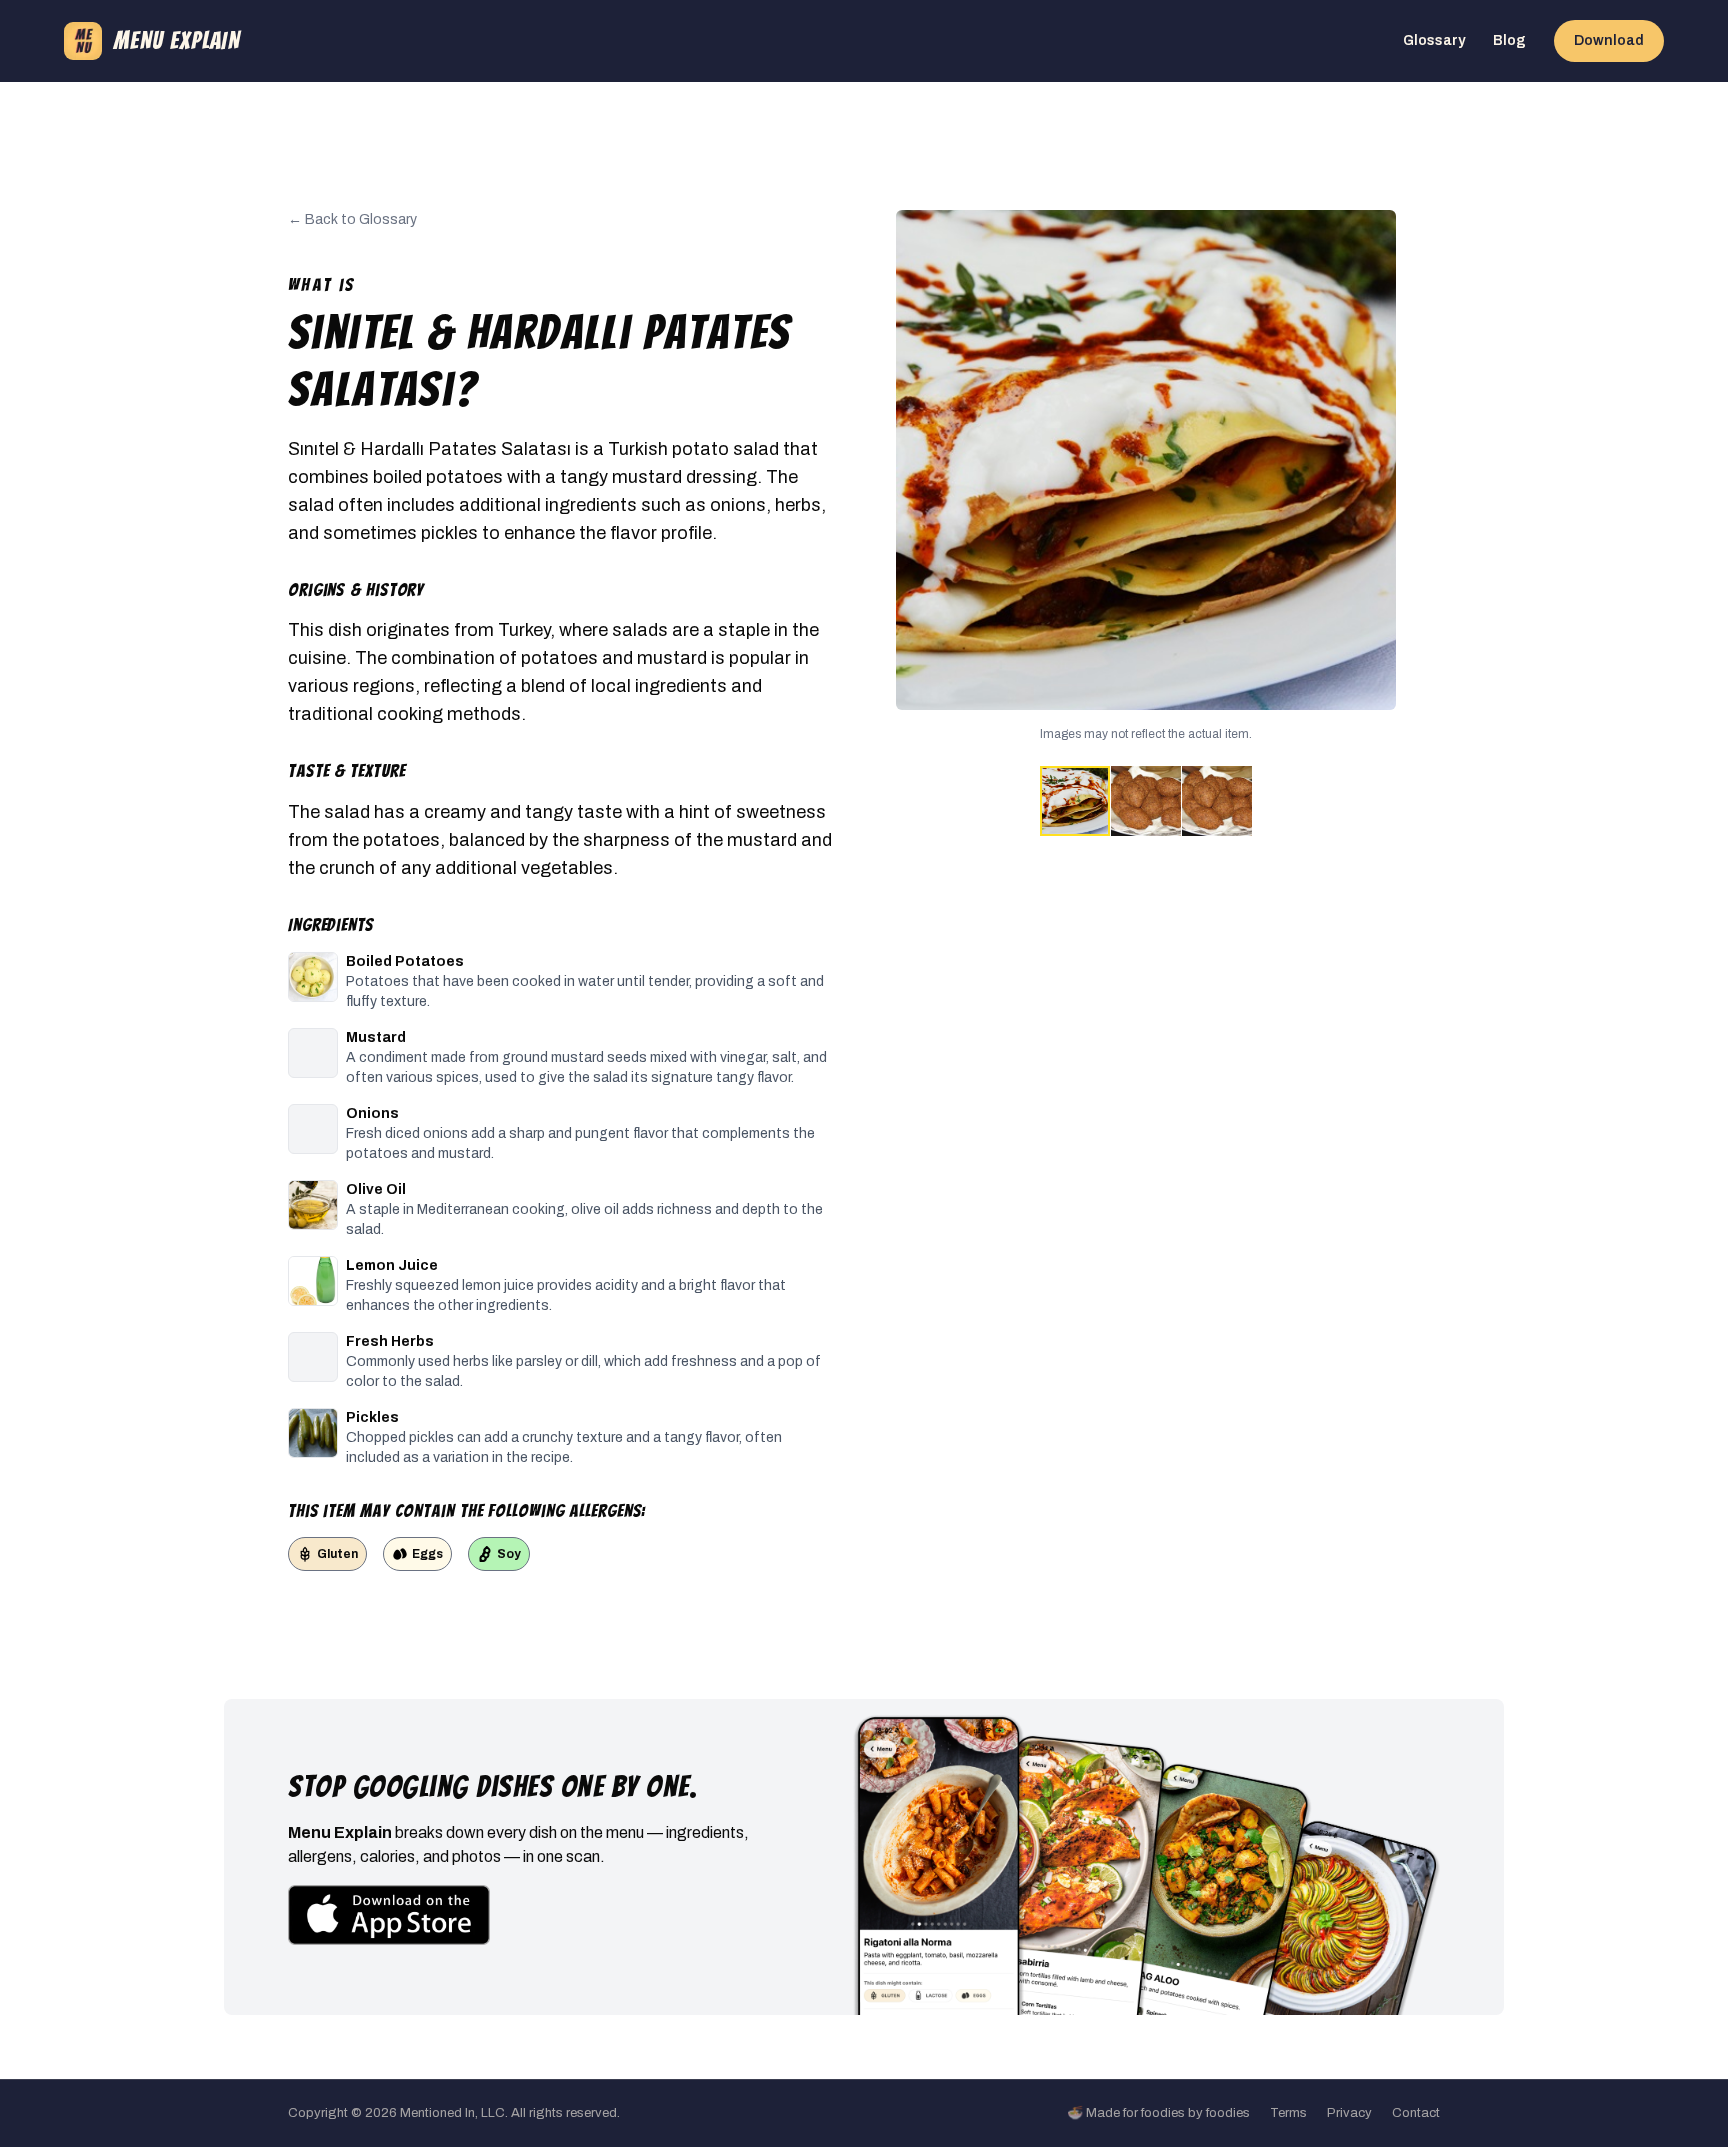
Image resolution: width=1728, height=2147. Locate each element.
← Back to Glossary (352, 219)
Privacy (1349, 2113)
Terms (1288, 2113)
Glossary (1434, 40)
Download (1609, 40)
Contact (1416, 2113)
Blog (1509, 40)
